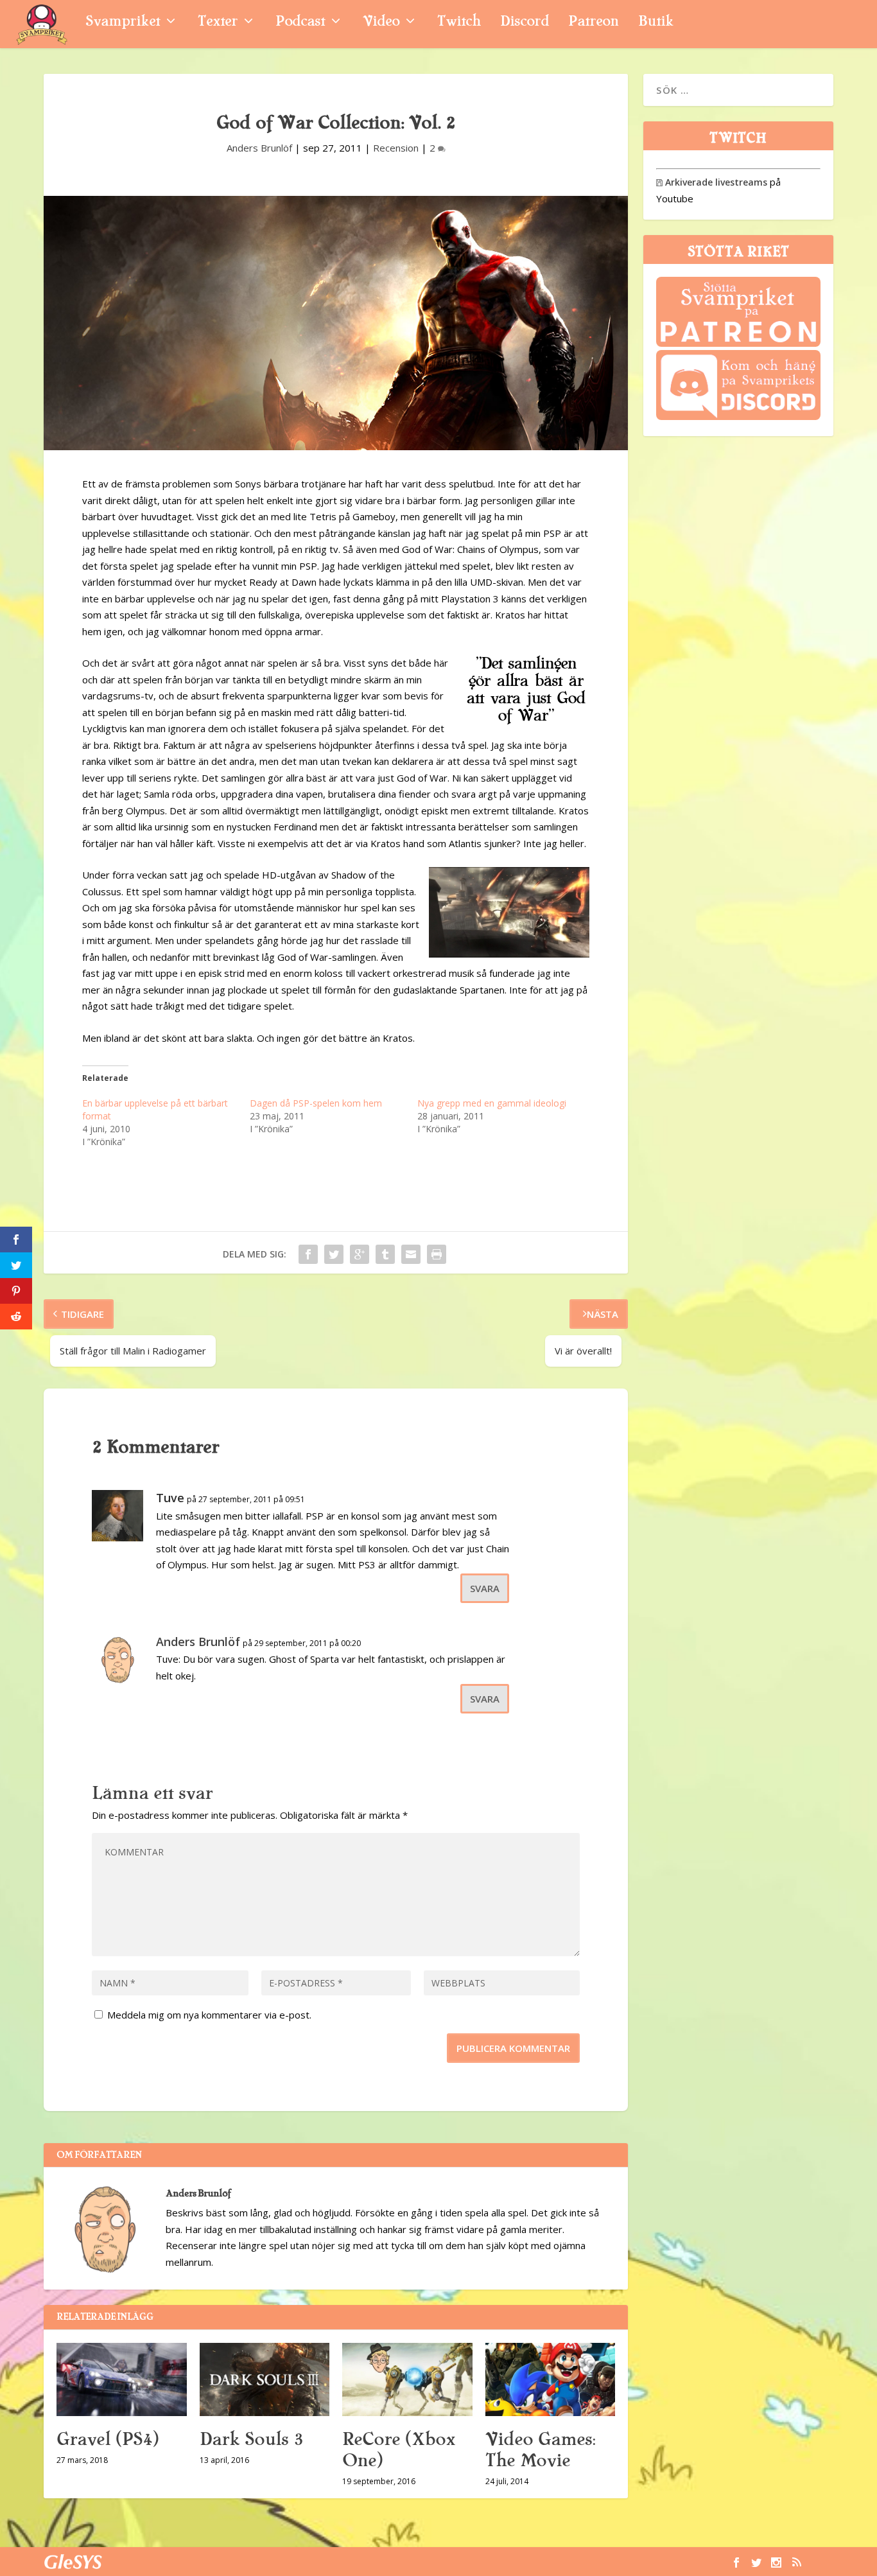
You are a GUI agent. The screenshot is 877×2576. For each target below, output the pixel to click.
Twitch (459, 23)
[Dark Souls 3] (265, 2379)
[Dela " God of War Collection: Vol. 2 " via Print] (437, 1254)
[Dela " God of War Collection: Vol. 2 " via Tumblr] (385, 1254)
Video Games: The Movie (540, 2450)
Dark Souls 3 (251, 2439)
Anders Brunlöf (259, 148)
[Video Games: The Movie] (551, 2379)
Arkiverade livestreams (712, 182)
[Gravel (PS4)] (122, 2379)
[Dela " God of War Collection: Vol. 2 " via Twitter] (334, 1254)
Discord (525, 23)
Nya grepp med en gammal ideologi (492, 1103)
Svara (485, 1588)
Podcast (300, 23)
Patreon (594, 23)
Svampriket (123, 23)
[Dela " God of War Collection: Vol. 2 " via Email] (411, 1254)
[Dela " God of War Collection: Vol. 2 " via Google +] (360, 1254)
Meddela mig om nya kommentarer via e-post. (209, 2015)
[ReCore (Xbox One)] (407, 2379)
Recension (396, 148)
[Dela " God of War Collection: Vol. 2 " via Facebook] (308, 1254)
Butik (656, 23)
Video (381, 23)
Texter (218, 23)
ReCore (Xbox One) (399, 2450)
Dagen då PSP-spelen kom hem (316, 1103)
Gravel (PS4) (108, 2439)
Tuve (170, 1498)
